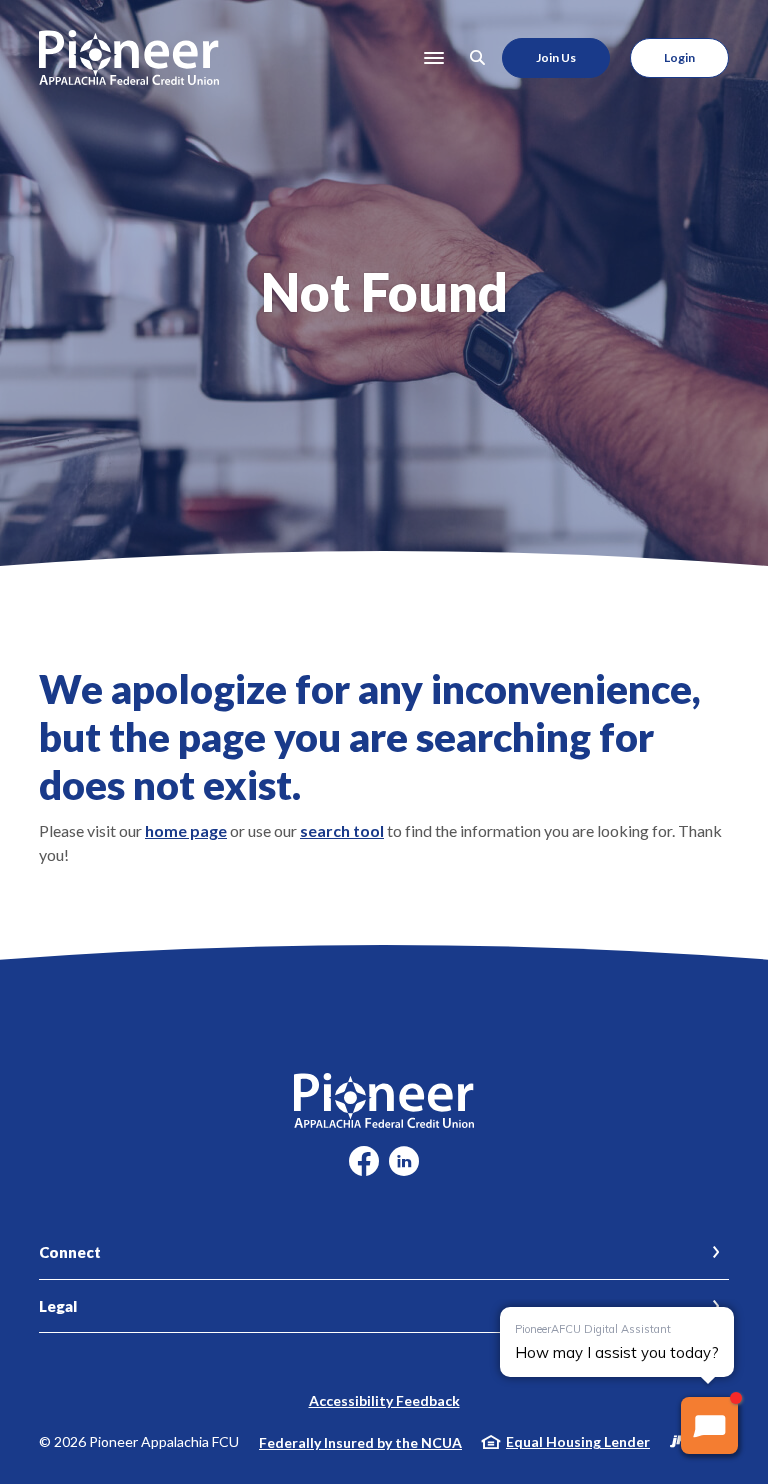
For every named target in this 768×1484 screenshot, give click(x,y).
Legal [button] (58, 1306)
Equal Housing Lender (578, 1441)
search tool (342, 830)
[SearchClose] (478, 57)
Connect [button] (70, 1252)
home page (186, 830)
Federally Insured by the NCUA (360, 1442)
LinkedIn (404, 1168)
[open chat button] (709, 1425)
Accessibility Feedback (384, 1400)
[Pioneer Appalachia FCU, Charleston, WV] (129, 57)
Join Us (556, 57)
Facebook (364, 1168)
